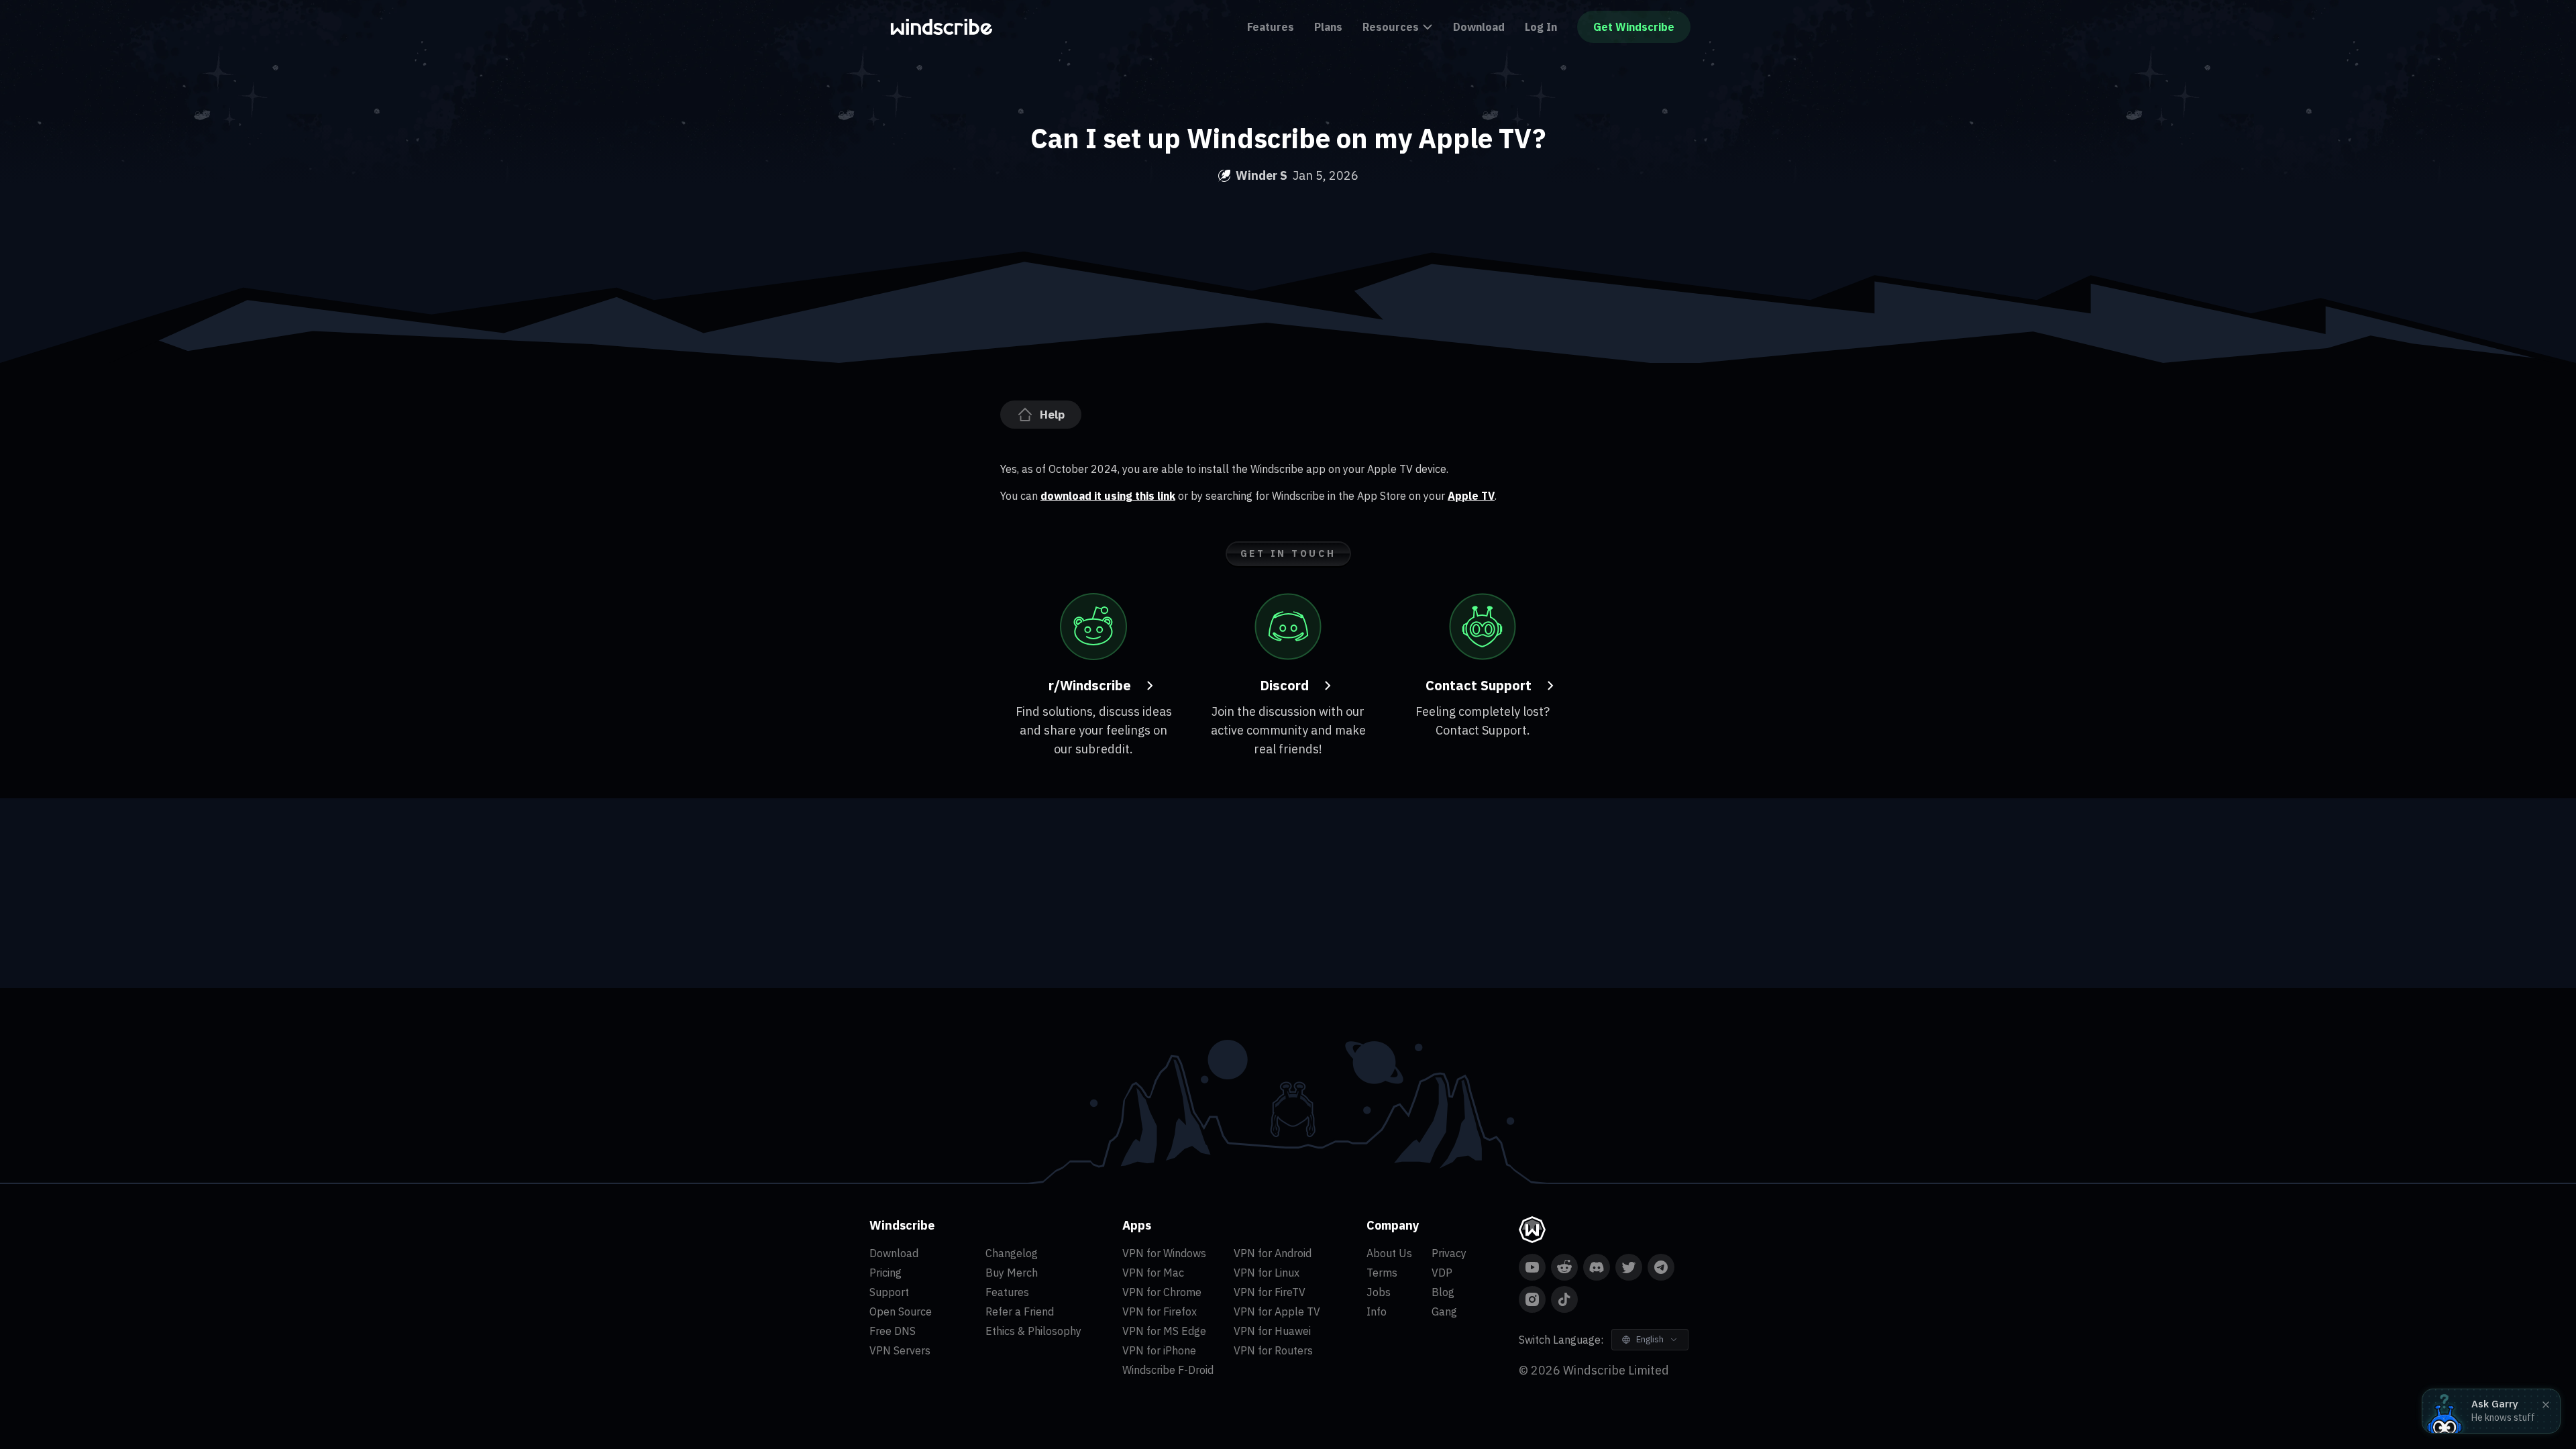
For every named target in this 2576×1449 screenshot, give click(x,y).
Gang (1444, 1311)
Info (1377, 1311)
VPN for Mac (1153, 1273)
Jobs (1379, 1292)
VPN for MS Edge (1164, 1331)
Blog (1443, 1292)
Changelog (1012, 1253)
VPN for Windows (1164, 1253)
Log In (1541, 27)
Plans (1328, 27)
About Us (1389, 1253)
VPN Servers (900, 1350)
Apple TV (1471, 496)
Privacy (1449, 1253)
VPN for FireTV (1270, 1292)
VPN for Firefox (1160, 1311)
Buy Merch (1012, 1273)
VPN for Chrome (1162, 1292)
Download (1479, 27)
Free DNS (893, 1331)
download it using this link (1108, 496)
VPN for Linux (1267, 1273)
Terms (1382, 1273)
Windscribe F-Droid (1168, 1370)
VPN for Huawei (1272, 1331)
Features (1271, 27)
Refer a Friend (1020, 1311)
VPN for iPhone (1159, 1350)
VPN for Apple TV (1277, 1311)
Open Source (901, 1311)
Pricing (885, 1273)
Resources (1391, 27)
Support (889, 1292)
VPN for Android (1273, 1253)
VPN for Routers (1273, 1350)
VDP (1442, 1273)
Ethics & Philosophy (1033, 1331)
